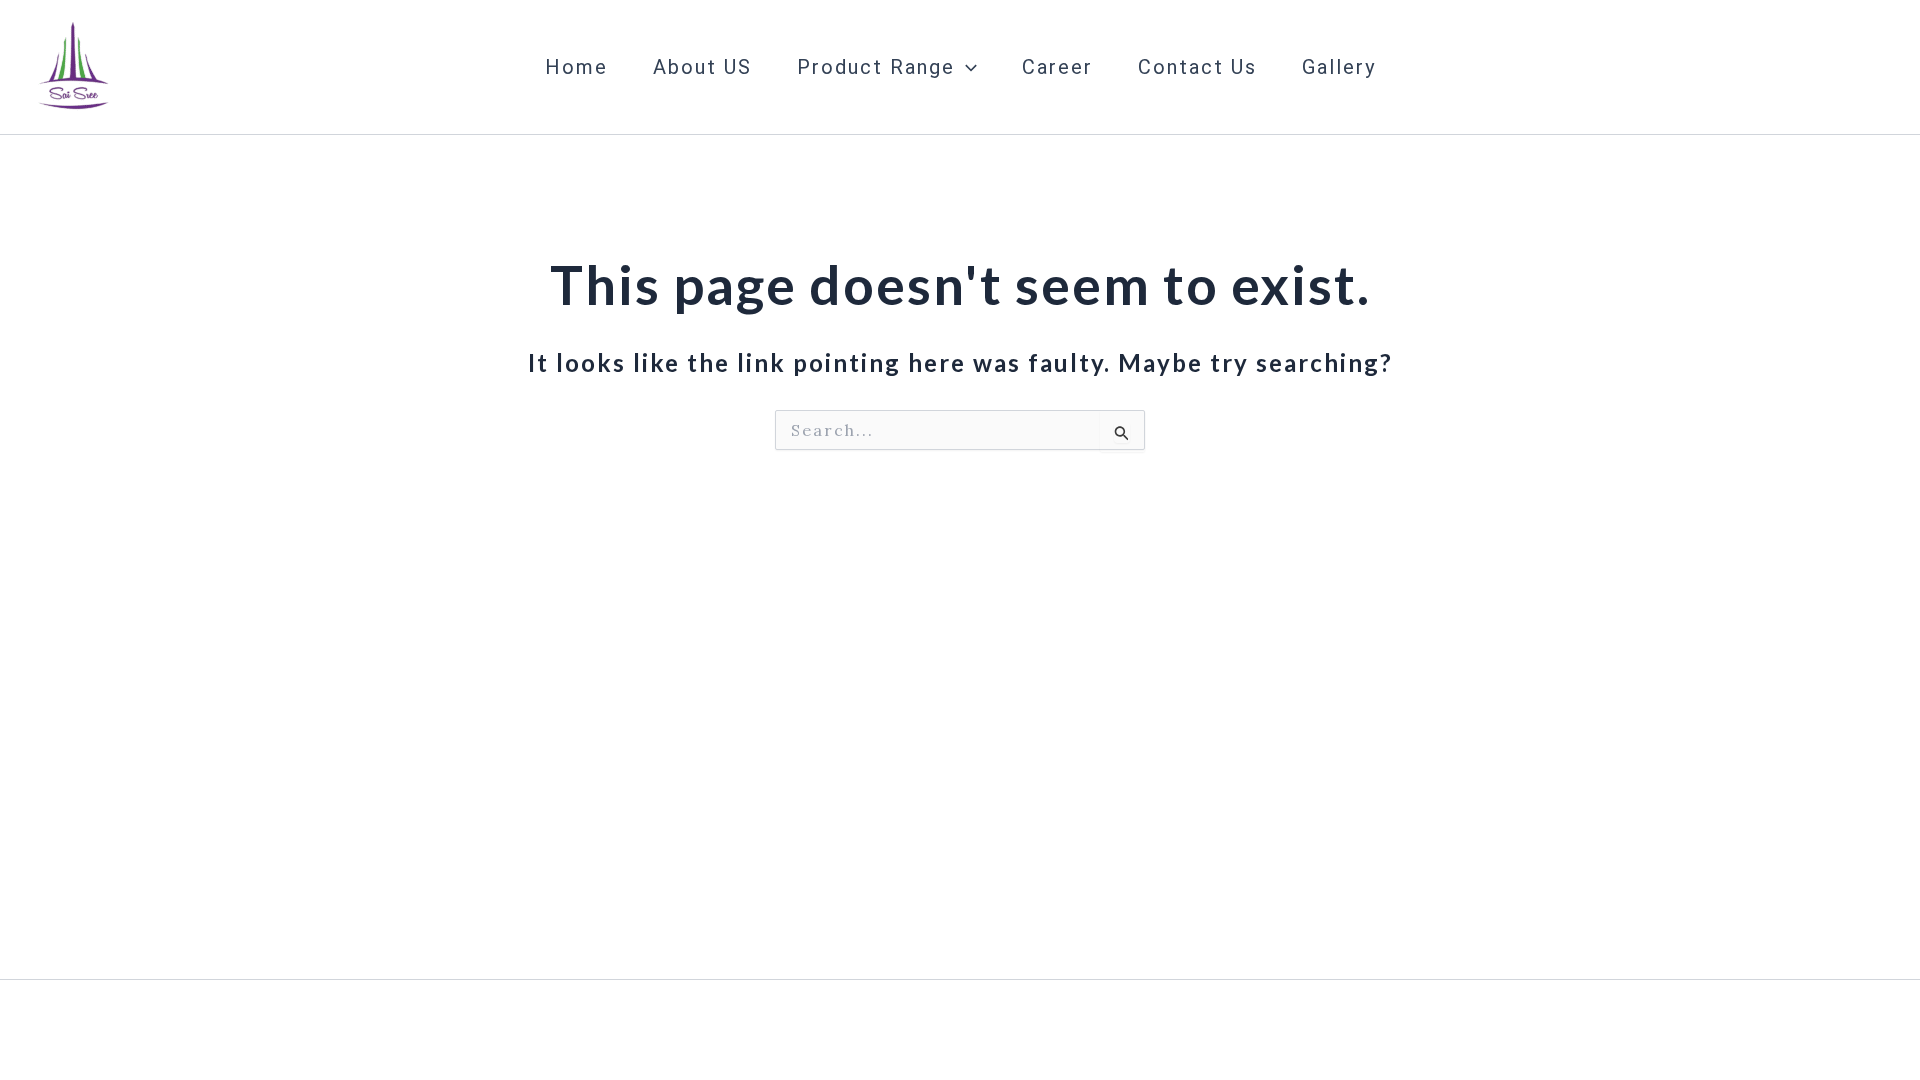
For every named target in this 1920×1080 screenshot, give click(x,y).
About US (702, 67)
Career (1057, 67)
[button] (966, 67)
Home (576, 67)
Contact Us (1197, 67)
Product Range (876, 67)
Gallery (1339, 67)
